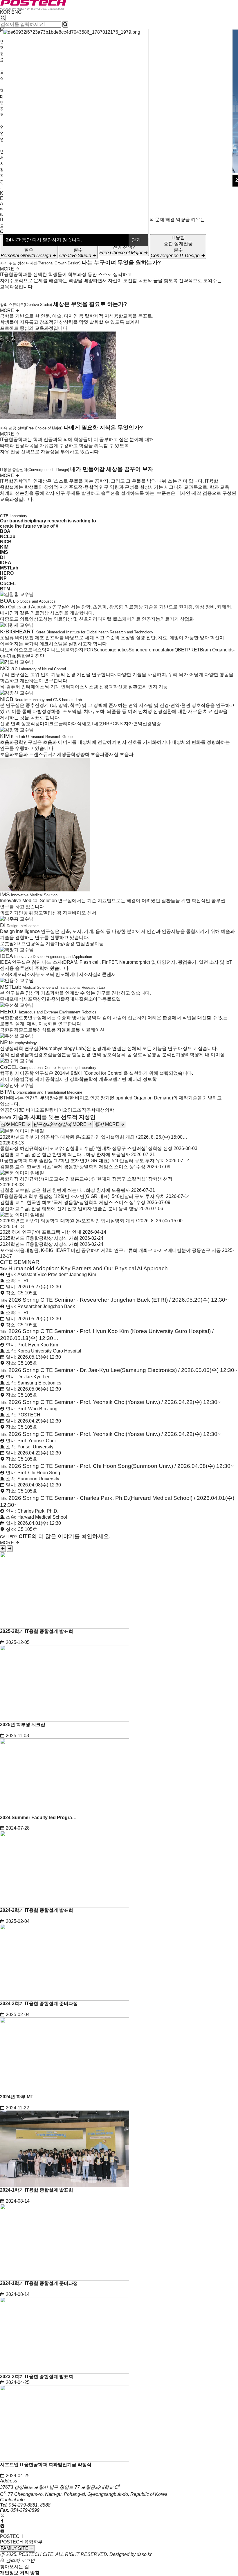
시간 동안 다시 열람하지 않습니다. (44, 240)
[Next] (10, 1549)
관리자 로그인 (20, 2560)
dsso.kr (144, 2554)
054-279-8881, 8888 (30, 2505)
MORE (8, 269)
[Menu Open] (1, 188)
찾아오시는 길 (15, 2567)
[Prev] (3, 1549)
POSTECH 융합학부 (21, 2542)
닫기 (137, 240)
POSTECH (11, 2536)
